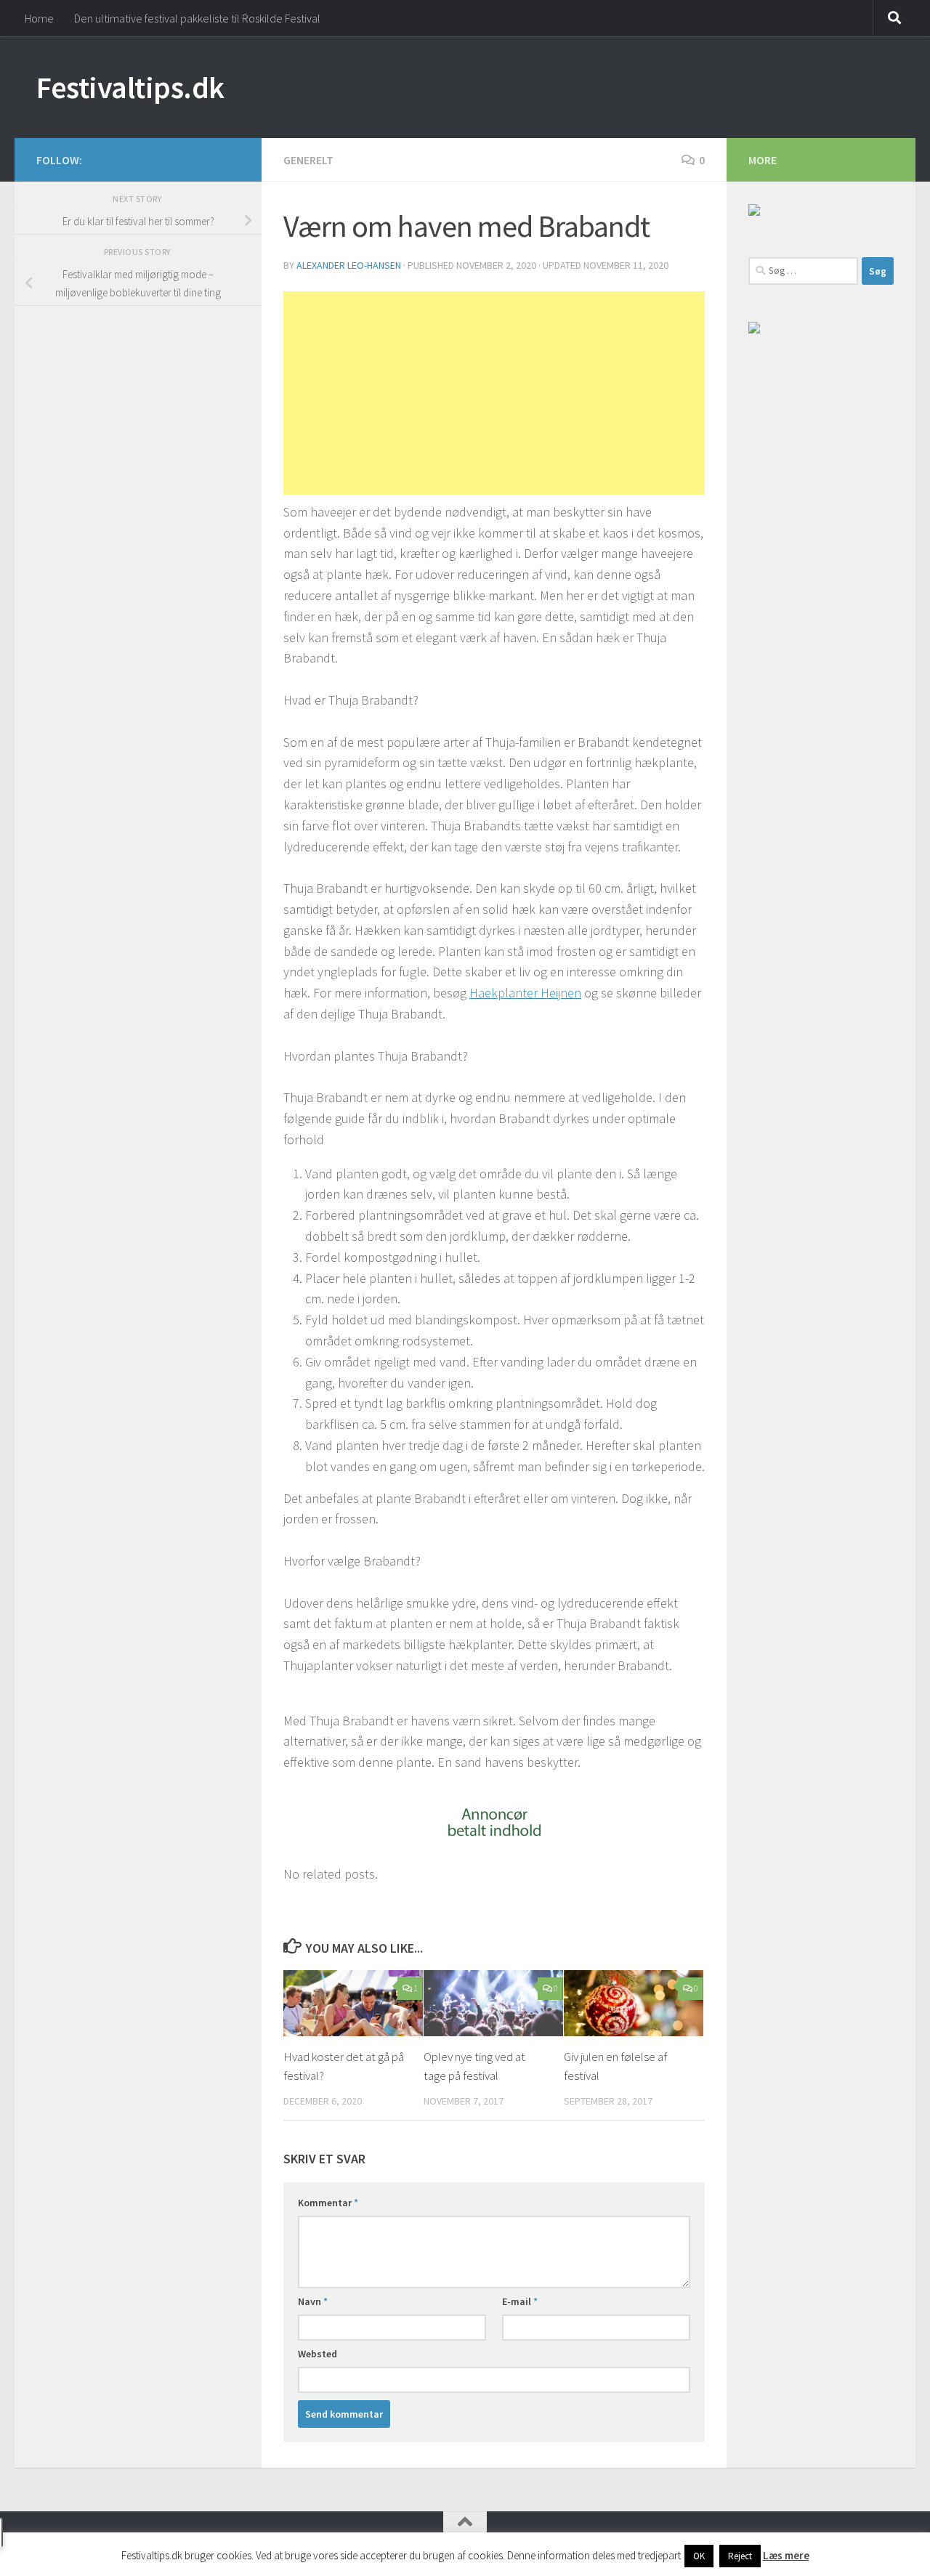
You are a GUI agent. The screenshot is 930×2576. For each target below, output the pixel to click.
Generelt (308, 160)
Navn (313, 2301)
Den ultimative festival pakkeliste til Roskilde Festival (197, 18)
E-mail (520, 2301)
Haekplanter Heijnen (525, 993)
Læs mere (786, 2555)
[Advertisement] (494, 393)
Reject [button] (740, 2556)
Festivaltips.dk (130, 87)
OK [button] (699, 2556)
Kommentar (328, 2203)
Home (39, 18)
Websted (318, 2354)
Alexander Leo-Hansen (349, 265)
